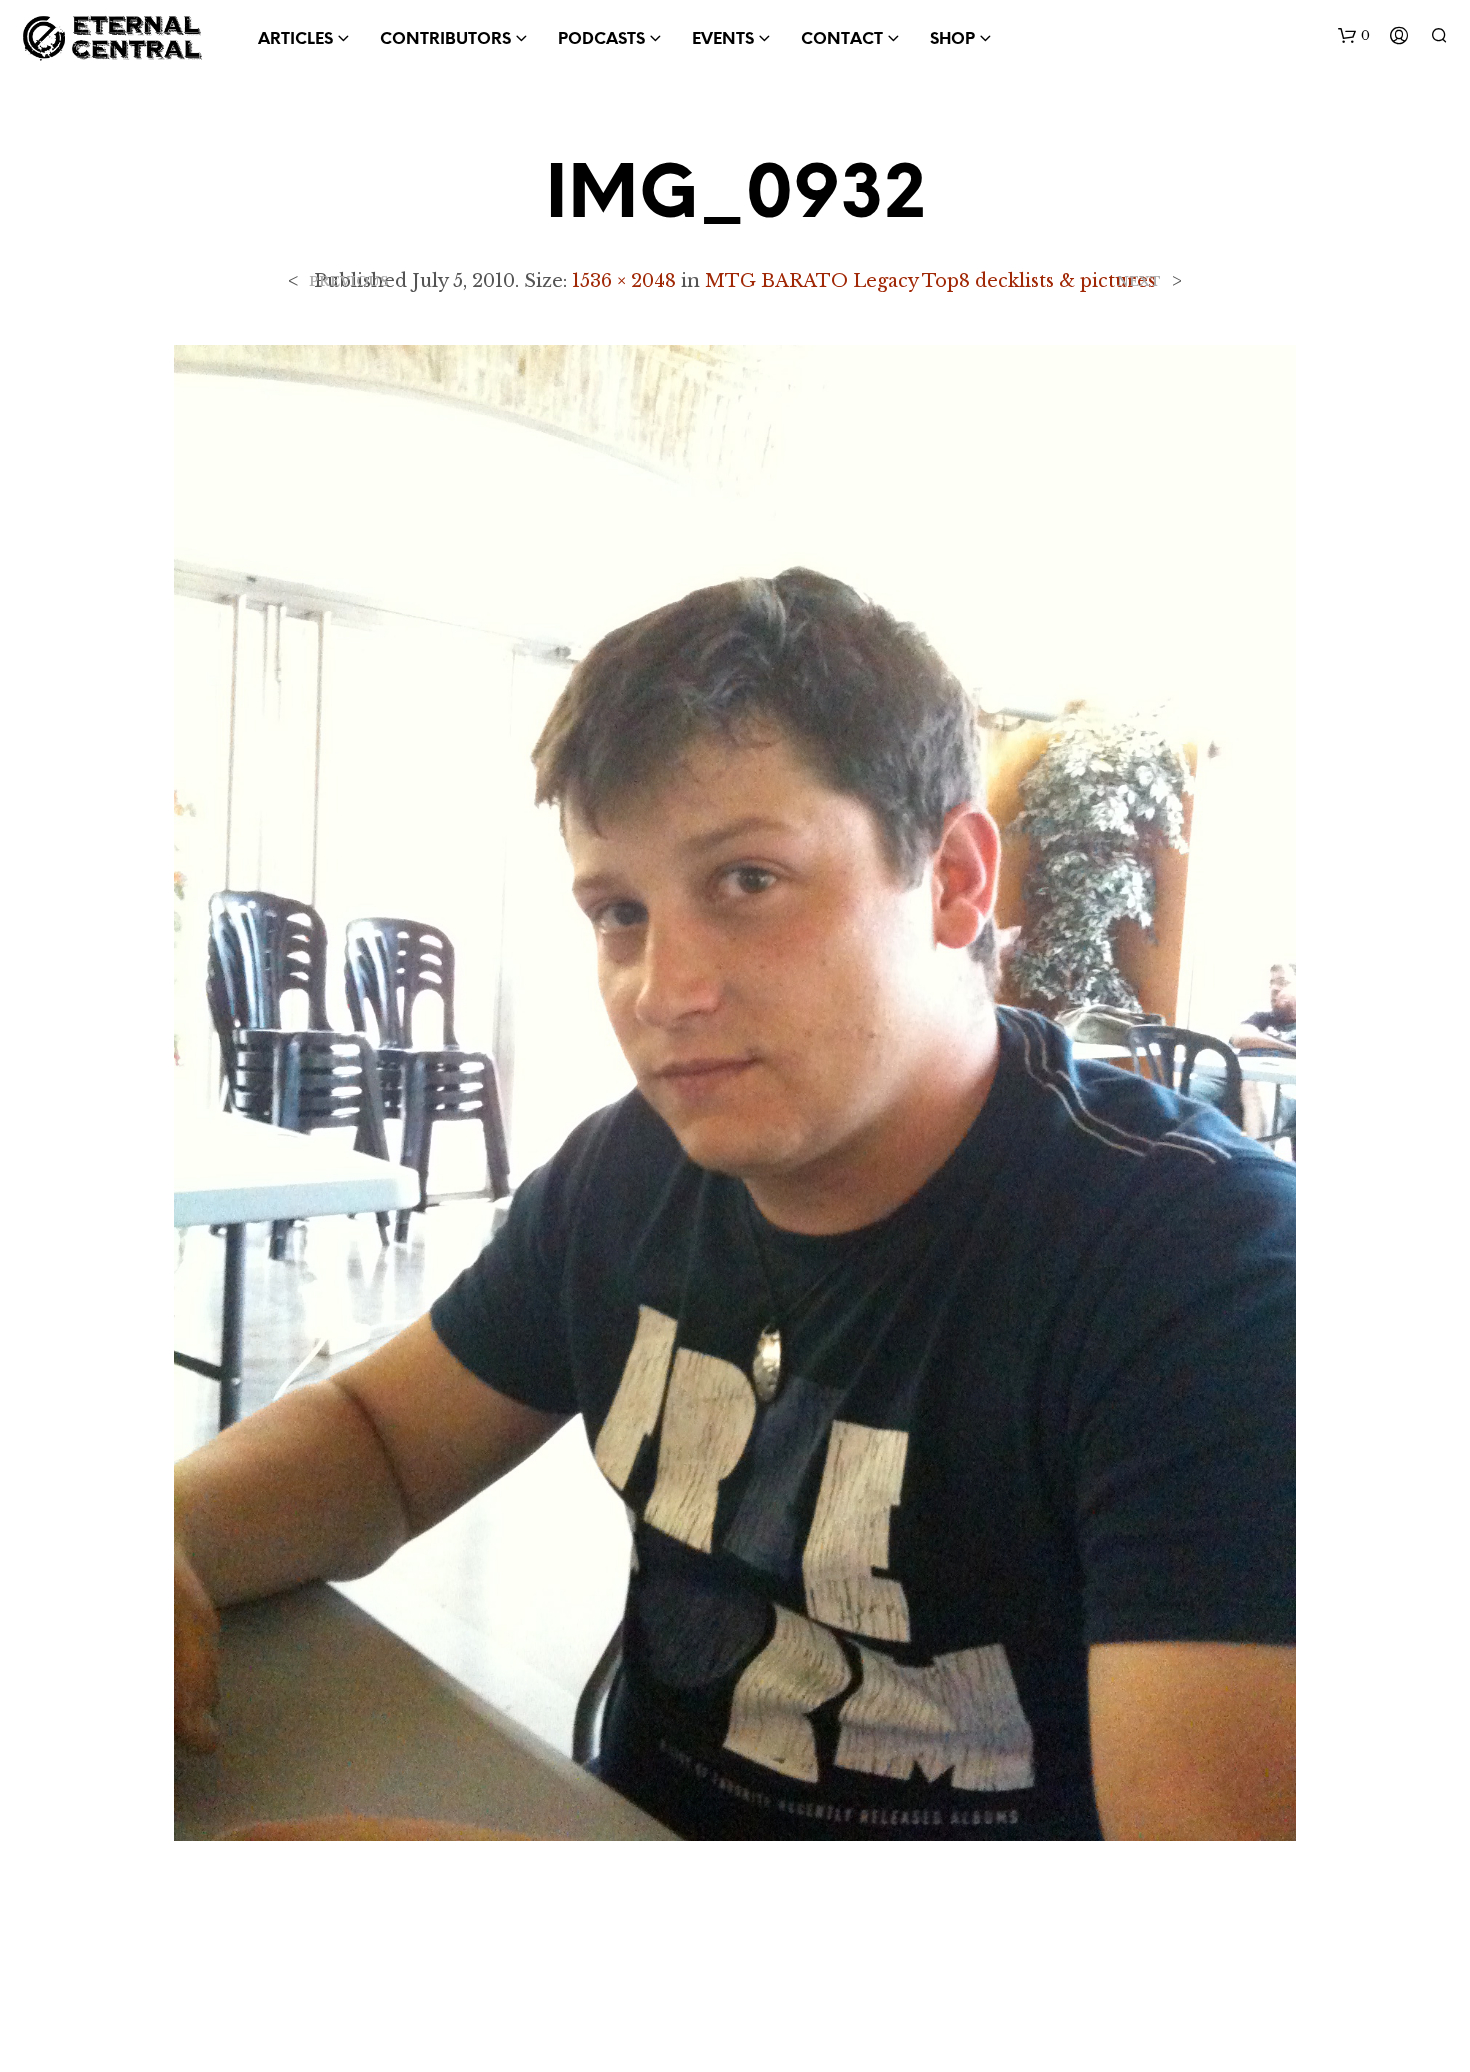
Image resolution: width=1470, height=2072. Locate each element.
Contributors (445, 39)
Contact (842, 39)
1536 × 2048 (624, 281)
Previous (349, 281)
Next (1139, 281)
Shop (952, 39)
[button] (1354, 36)
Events (723, 39)
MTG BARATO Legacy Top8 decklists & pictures (930, 281)
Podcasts (601, 39)
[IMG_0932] (735, 1091)
